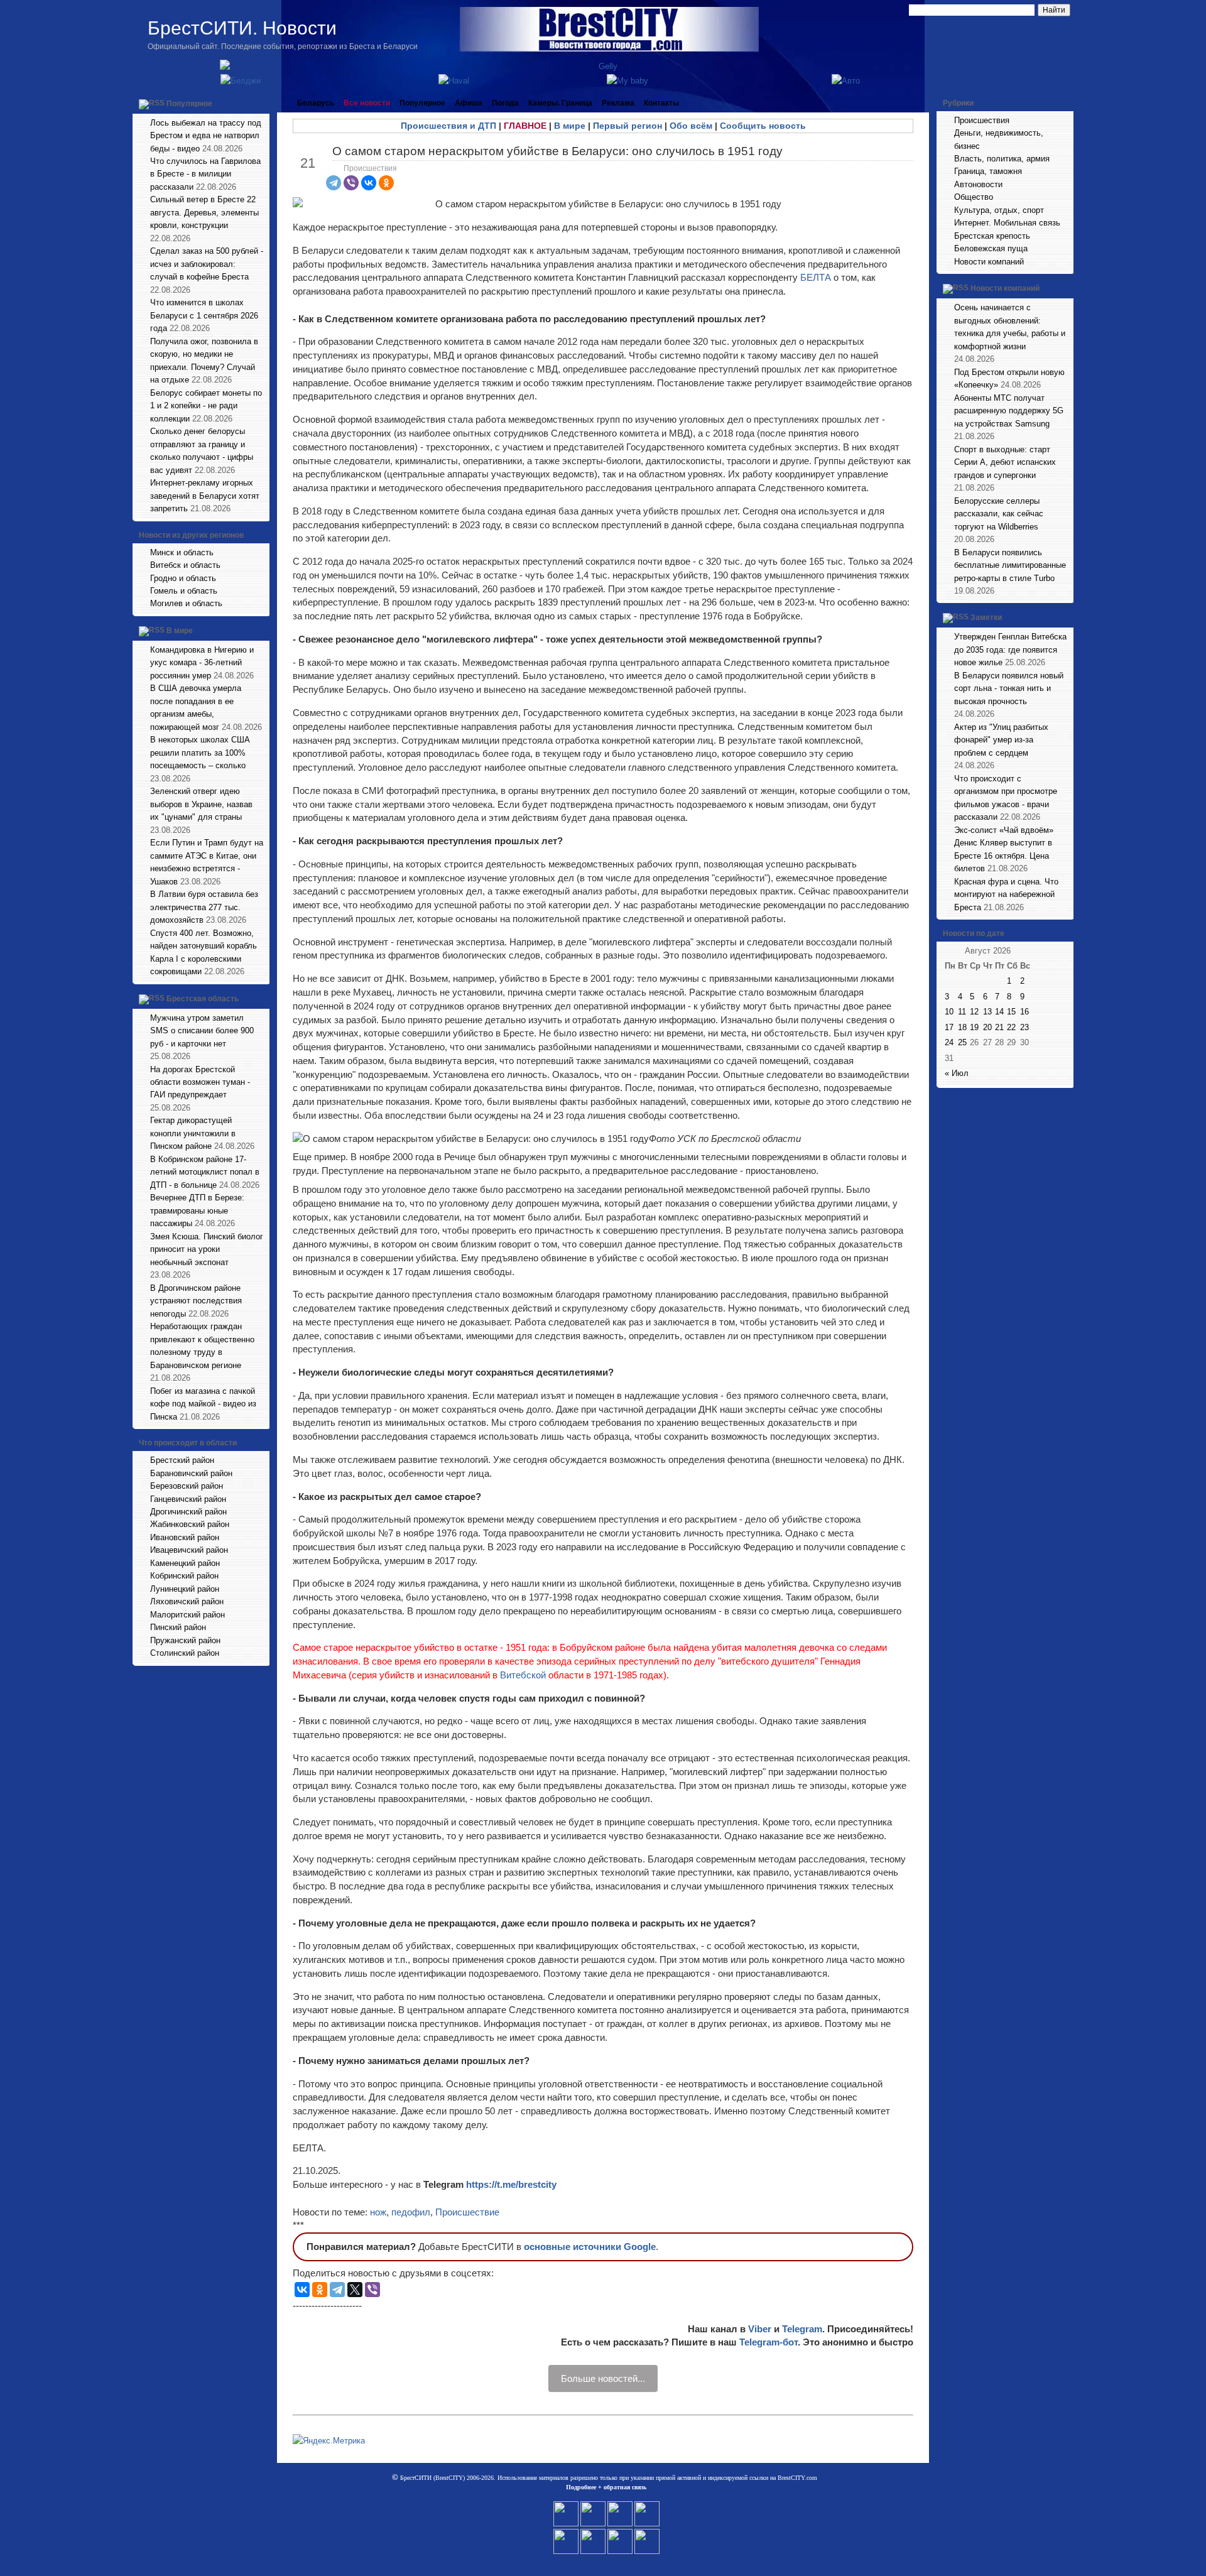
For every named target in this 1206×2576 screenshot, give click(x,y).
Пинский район (178, 1627)
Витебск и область (185, 565)
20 (987, 1027)
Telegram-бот (769, 2342)
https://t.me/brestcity (511, 2184)
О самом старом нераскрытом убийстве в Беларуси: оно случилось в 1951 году (557, 151)
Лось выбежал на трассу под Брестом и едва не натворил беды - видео (206, 136)
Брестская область (203, 999)
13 (987, 1012)
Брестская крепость (992, 236)
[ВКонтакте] (369, 183)
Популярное (189, 104)
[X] (355, 2290)
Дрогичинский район (188, 1512)
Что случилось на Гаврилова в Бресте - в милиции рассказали (205, 174)
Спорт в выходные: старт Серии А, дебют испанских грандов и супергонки (1005, 462)
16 (1024, 1012)
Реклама (618, 103)
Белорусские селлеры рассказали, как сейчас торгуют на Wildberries (999, 514)
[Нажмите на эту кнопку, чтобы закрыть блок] (261, 103)
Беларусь (316, 103)
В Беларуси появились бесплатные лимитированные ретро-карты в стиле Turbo (1010, 565)
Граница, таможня (988, 171)
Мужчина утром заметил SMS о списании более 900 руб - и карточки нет (202, 1031)
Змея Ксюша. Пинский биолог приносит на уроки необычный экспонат (207, 1249)
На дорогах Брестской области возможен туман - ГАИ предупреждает (200, 1082)
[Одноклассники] (386, 183)
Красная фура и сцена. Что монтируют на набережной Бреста (1006, 894)
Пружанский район (185, 1640)
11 (962, 1012)
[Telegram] (334, 183)
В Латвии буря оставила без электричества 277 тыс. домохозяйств (204, 907)
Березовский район (187, 1486)
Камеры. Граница (560, 103)
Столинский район (185, 1653)
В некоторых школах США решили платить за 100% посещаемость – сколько (200, 753)
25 (962, 1042)
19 (974, 1027)
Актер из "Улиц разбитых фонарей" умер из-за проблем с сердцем (1001, 740)
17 (949, 1027)
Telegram (802, 2329)
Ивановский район (185, 1537)
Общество (974, 197)
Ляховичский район (187, 1601)
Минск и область (182, 552)
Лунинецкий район (185, 1589)
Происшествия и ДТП (448, 126)
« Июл (957, 1073)
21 (999, 1027)
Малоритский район (187, 1615)
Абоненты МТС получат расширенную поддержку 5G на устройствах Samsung (1009, 411)
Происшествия (370, 168)
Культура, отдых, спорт (999, 210)
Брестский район (182, 1460)
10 (949, 1012)
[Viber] (351, 183)
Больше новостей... (603, 2378)
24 (949, 1042)
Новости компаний (989, 262)
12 (974, 1012)
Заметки (986, 618)
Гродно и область (183, 578)
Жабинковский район (190, 1524)
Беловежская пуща (991, 248)
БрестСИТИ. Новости (242, 28)
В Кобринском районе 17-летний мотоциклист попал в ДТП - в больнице (205, 1172)
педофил (411, 2212)
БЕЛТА (816, 277)
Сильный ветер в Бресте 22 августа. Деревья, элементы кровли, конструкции (204, 212)
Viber (760, 2329)
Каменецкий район (185, 1563)
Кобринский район (184, 1576)
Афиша (469, 103)
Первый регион (627, 126)
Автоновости (978, 184)
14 (999, 1012)
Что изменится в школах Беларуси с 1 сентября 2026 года (204, 315)
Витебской (524, 1675)
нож (378, 2212)
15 (1011, 1012)
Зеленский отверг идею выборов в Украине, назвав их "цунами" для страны (201, 804)
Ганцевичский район (188, 1499)
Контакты (661, 103)
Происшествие (467, 2212)
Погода (505, 103)
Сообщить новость (763, 126)
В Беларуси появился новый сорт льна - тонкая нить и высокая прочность (1009, 688)
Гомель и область (184, 591)
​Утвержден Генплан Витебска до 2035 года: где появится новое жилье (1010, 649)
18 (962, 1027)
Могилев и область (186, 603)
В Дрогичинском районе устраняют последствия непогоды (196, 1301)
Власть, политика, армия (1002, 159)
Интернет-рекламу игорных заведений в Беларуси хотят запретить (205, 496)
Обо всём (691, 126)
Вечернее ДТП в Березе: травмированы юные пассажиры (197, 1210)
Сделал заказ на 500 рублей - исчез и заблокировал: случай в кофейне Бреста (207, 264)
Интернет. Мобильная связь (1007, 223)
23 (1024, 1027)
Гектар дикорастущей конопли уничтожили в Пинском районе (193, 1133)
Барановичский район (191, 1473)
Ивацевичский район (189, 1550)
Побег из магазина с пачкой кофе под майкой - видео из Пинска (203, 1404)
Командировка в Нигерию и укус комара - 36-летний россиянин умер (202, 663)
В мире (180, 631)
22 (1011, 1027)
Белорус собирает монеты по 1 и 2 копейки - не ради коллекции (206, 406)
